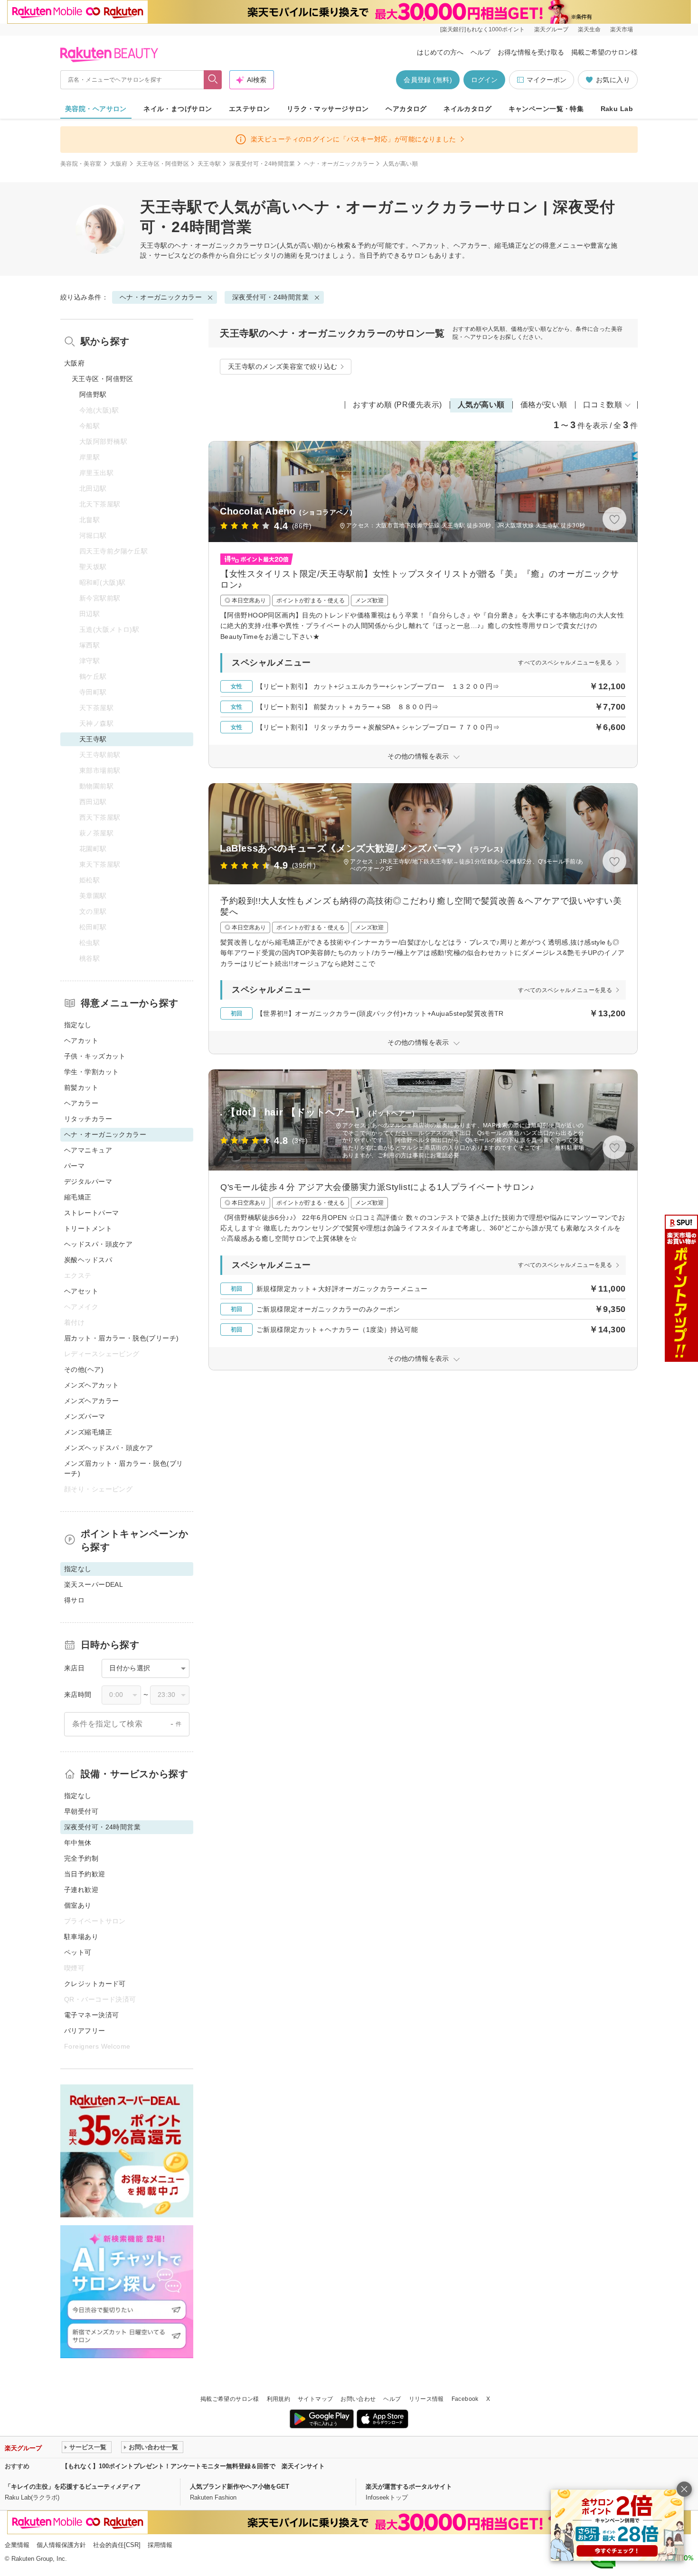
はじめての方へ (440, 52)
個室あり (78, 1905)
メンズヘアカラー (91, 1401)
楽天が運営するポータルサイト (409, 2487)
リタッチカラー (88, 1119)
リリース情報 (426, 2399)
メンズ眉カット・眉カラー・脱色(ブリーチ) (124, 1468)
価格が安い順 (544, 405)
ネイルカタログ (467, 109)
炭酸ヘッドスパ (88, 1260)
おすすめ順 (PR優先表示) (397, 405)
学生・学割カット (91, 1072)
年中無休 (78, 1843)
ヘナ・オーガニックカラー (339, 164)
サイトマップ (315, 2399)
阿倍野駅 (93, 394)
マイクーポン (547, 80)
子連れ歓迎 (81, 1890)
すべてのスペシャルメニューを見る (565, 663)
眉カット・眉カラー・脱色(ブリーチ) (122, 1338)
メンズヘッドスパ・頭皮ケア (108, 1448)
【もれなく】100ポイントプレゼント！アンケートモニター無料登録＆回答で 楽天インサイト (193, 2466)
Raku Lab (617, 109)
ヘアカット (81, 1040)
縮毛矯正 (78, 1197)
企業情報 (17, 2545)
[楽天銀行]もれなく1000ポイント (482, 29)
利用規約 (278, 2399)
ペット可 (78, 1952)
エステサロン (250, 109)
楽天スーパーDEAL (94, 1584)
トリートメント (88, 1228)
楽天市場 (622, 29)
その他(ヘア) (84, 1369)
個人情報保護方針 (61, 2545)
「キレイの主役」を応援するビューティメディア (73, 2487)
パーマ (74, 1166)
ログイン (484, 80)
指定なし (78, 1025)
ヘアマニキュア (88, 1150)
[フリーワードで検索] (213, 80)
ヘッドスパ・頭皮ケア (98, 1244)
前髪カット (81, 1087)
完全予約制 (81, 1858)
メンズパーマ (85, 1416)
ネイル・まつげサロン (178, 109)
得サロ (74, 1600)
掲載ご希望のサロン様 (604, 52)
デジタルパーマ (88, 1181)
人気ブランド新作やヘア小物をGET (240, 2487)
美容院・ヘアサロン (96, 109)
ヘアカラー (81, 1103)
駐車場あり (81, 1937)
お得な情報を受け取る (531, 52)
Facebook (465, 2399)
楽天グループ (551, 29)
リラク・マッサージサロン (328, 109)
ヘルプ (481, 52)
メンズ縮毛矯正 (88, 1432)
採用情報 (160, 2545)
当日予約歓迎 (85, 1874)
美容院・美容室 (81, 164)
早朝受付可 (81, 1811)
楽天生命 (589, 29)
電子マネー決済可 (91, 2015)
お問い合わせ (358, 2399)
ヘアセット (81, 1291)
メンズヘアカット (91, 1385)
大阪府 (119, 164)
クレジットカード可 (95, 1984)
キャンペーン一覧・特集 (546, 109)
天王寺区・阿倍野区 (163, 164)
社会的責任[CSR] (117, 2545)
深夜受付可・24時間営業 (262, 164)
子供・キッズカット (95, 1056)
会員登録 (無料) (428, 80)
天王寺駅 (209, 164)
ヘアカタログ (406, 109)
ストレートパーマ (91, 1213)
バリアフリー (85, 2031)
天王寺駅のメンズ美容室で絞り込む (283, 366)
